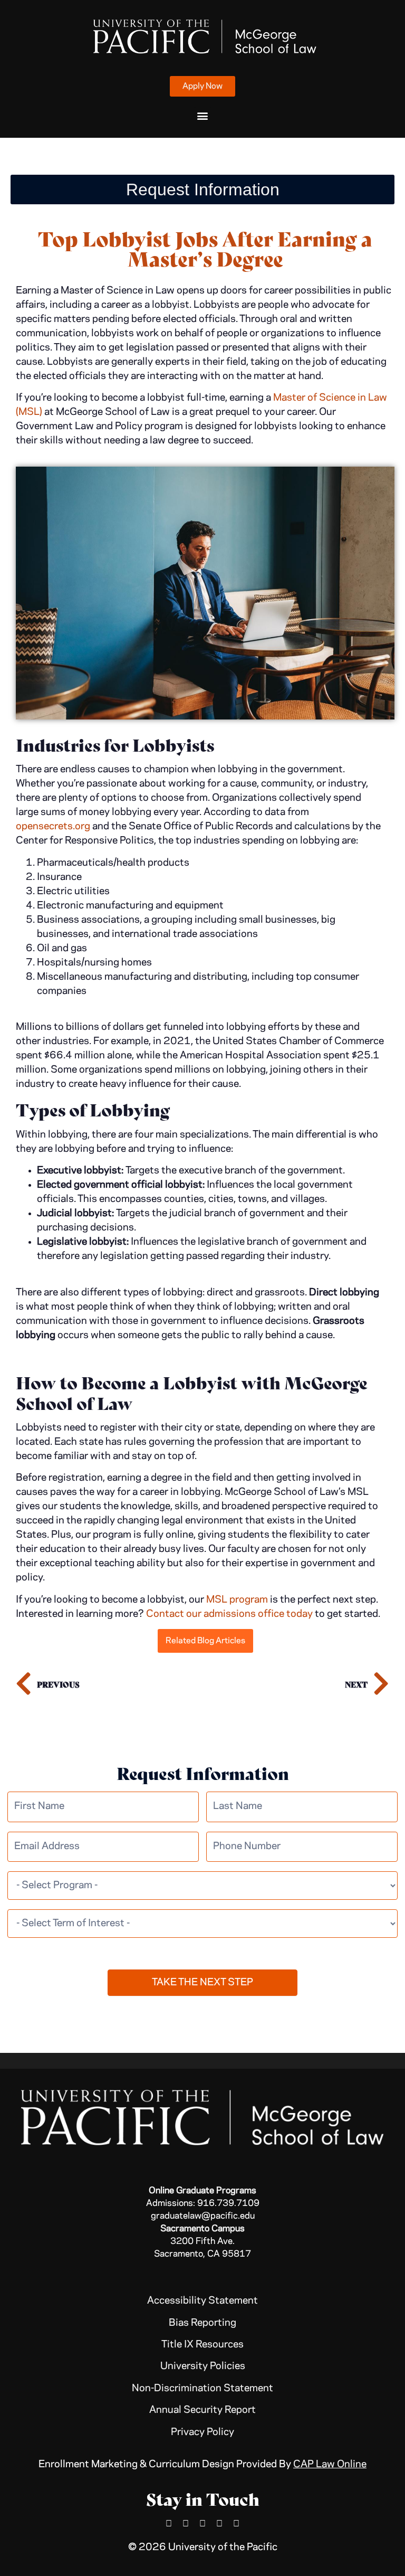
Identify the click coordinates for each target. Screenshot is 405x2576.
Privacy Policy (202, 2432)
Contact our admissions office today (229, 1614)
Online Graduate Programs (202, 2191)
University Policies (203, 2366)
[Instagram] (202, 2523)
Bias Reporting (202, 2323)
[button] (203, 116)
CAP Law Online (330, 2465)
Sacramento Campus (202, 2229)
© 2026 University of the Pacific (203, 2547)
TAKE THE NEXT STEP (202, 1983)
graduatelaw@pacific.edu (203, 2216)
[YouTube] (219, 2523)
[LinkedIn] (186, 2523)
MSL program (237, 1600)
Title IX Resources (202, 2345)
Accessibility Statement (202, 2301)
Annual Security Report (202, 2410)
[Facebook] (169, 2523)
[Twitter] (236, 2523)
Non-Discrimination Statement (202, 2389)
